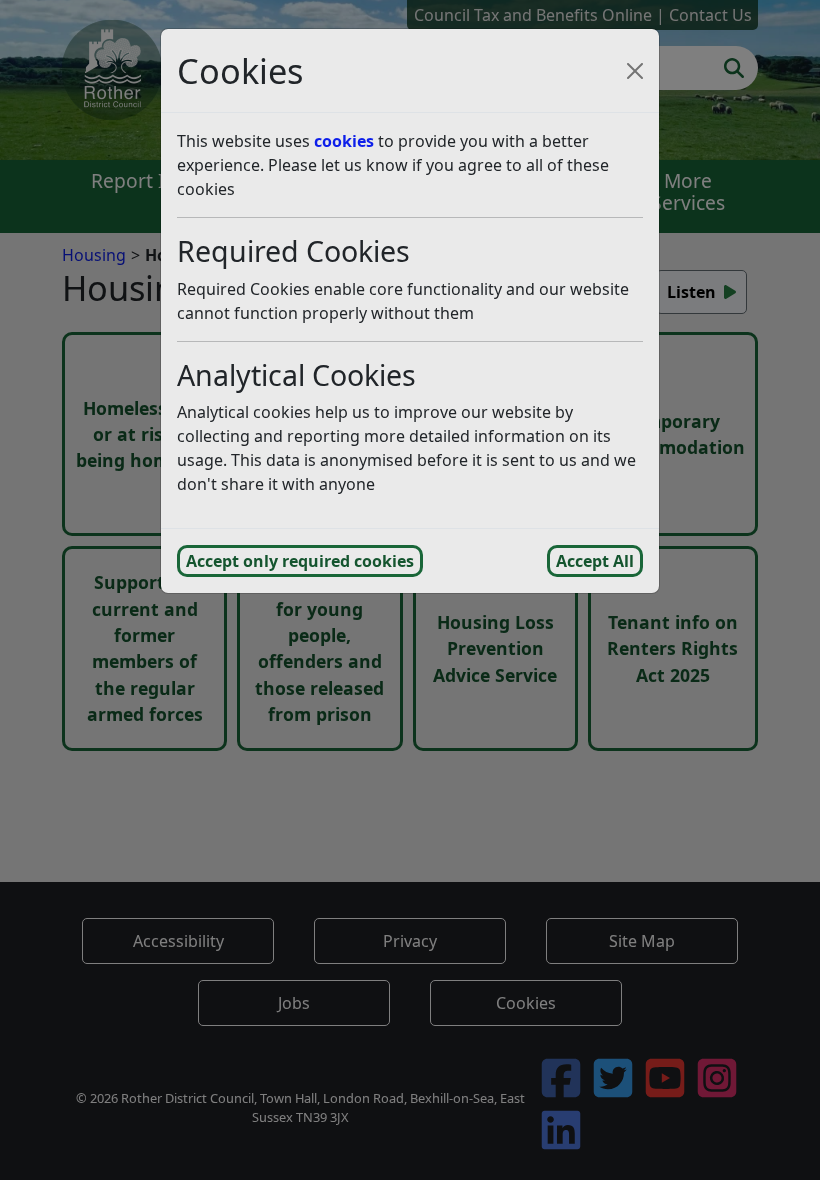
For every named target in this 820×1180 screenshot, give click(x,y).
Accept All (595, 561)
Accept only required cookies (300, 561)
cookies (344, 141)
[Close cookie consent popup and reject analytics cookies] (635, 71)
